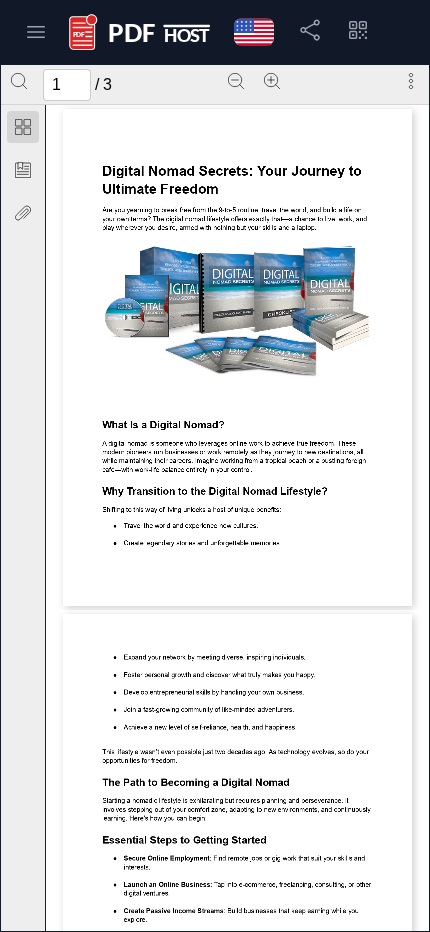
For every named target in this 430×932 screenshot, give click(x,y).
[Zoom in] (272, 81)
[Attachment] (23, 213)
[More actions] (411, 81)
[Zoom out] (236, 81)
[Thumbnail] (23, 127)
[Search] (19, 81)
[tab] (23, 130)
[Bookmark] (23, 170)
